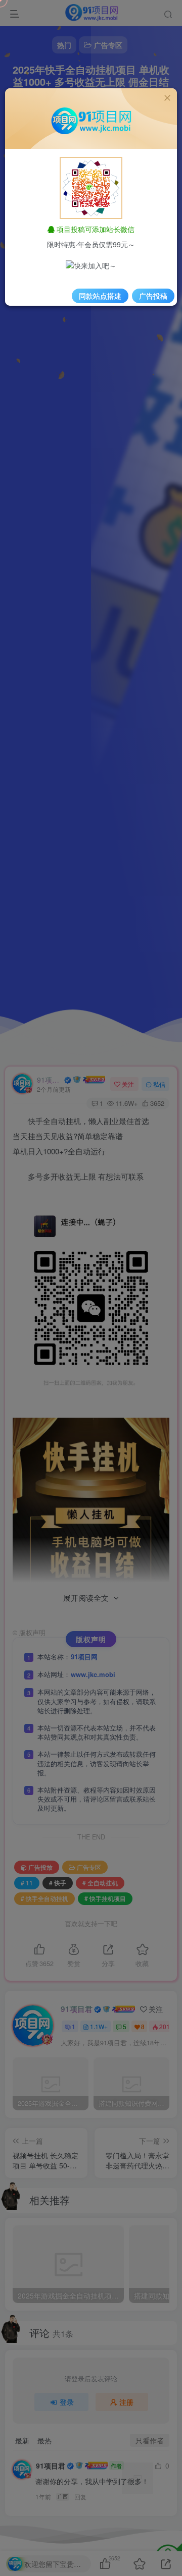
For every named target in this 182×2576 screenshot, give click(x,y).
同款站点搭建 (100, 296)
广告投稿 (153, 296)
